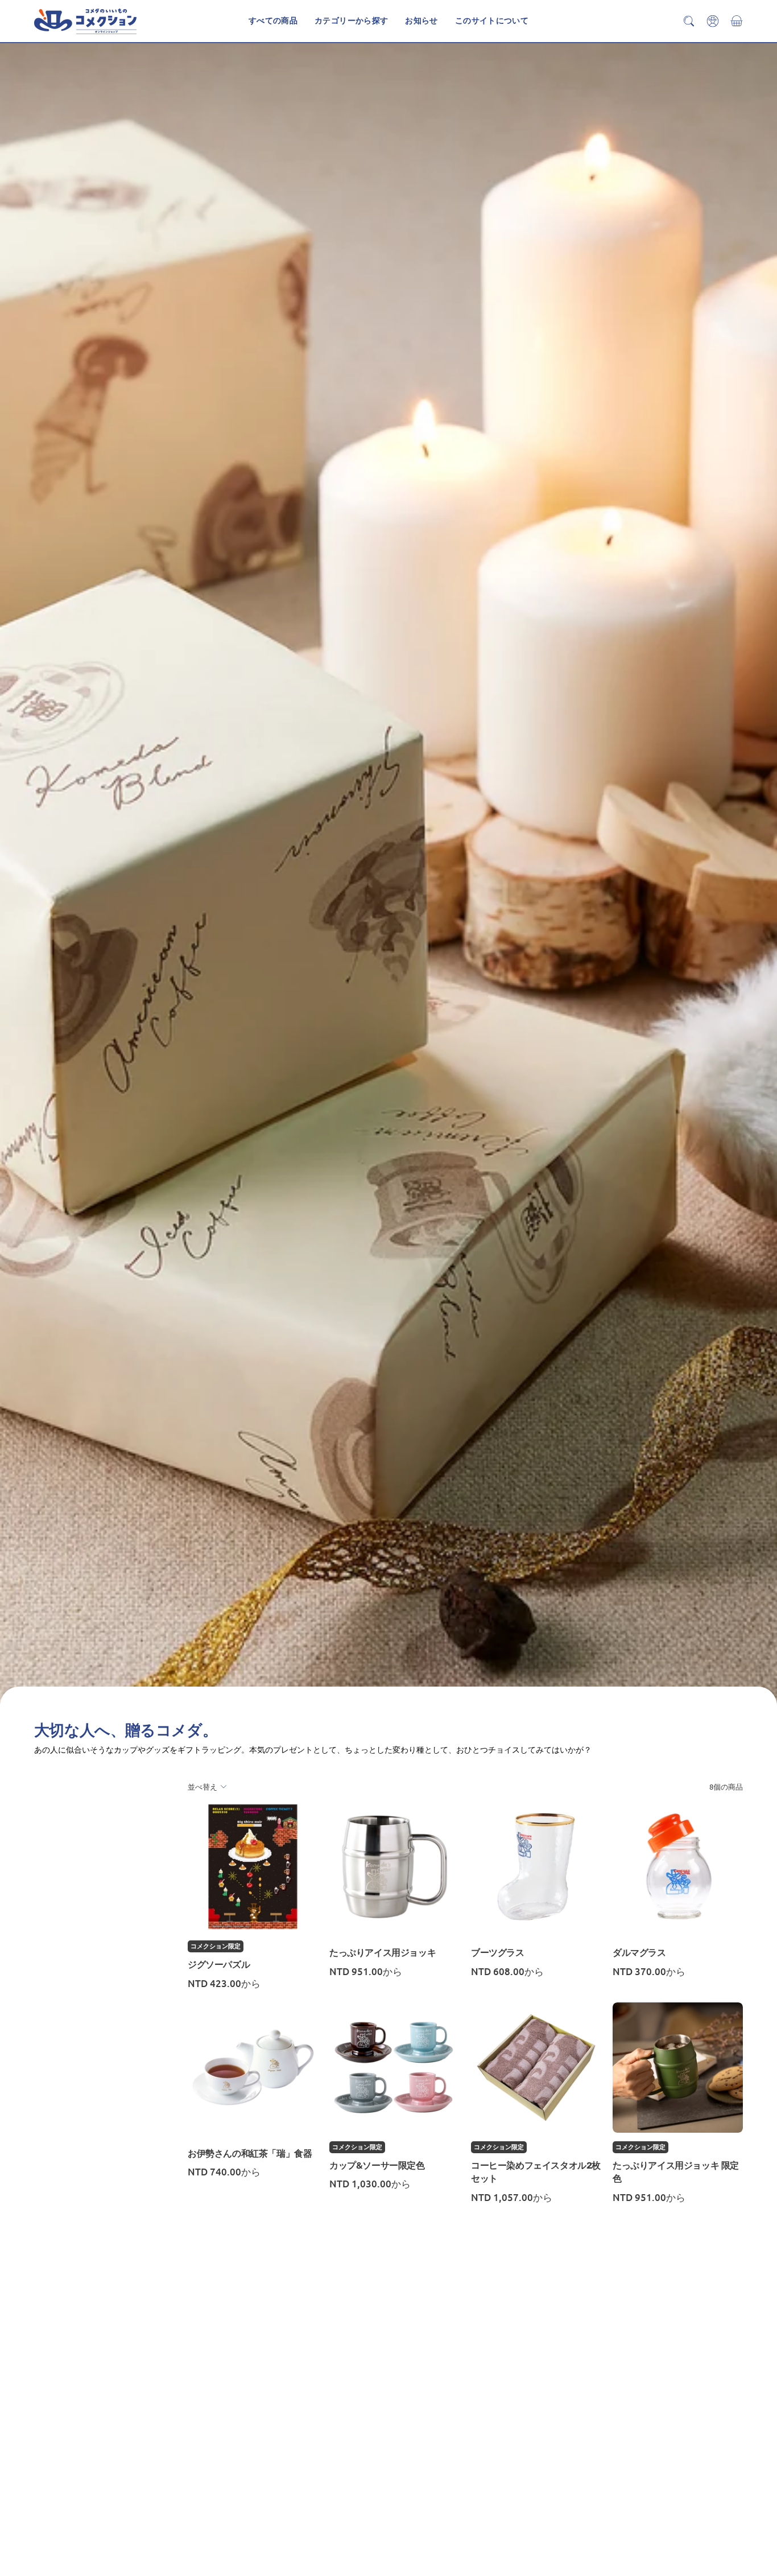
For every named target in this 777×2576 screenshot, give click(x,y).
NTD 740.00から (224, 2172)
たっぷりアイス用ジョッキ (383, 1953)
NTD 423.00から (224, 1983)
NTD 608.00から (507, 1971)
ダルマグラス (639, 1953)
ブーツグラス (498, 1953)
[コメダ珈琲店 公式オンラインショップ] (85, 21)
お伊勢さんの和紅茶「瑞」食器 (250, 2153)
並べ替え (202, 1786)
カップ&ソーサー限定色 (377, 2165)
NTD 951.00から (366, 1971)
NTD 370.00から (649, 1971)
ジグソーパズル (219, 1965)
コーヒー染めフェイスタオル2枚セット (536, 2172)
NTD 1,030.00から (370, 2184)
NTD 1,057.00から (512, 2197)
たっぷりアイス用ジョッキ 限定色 (676, 2172)
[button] (492, 21)
